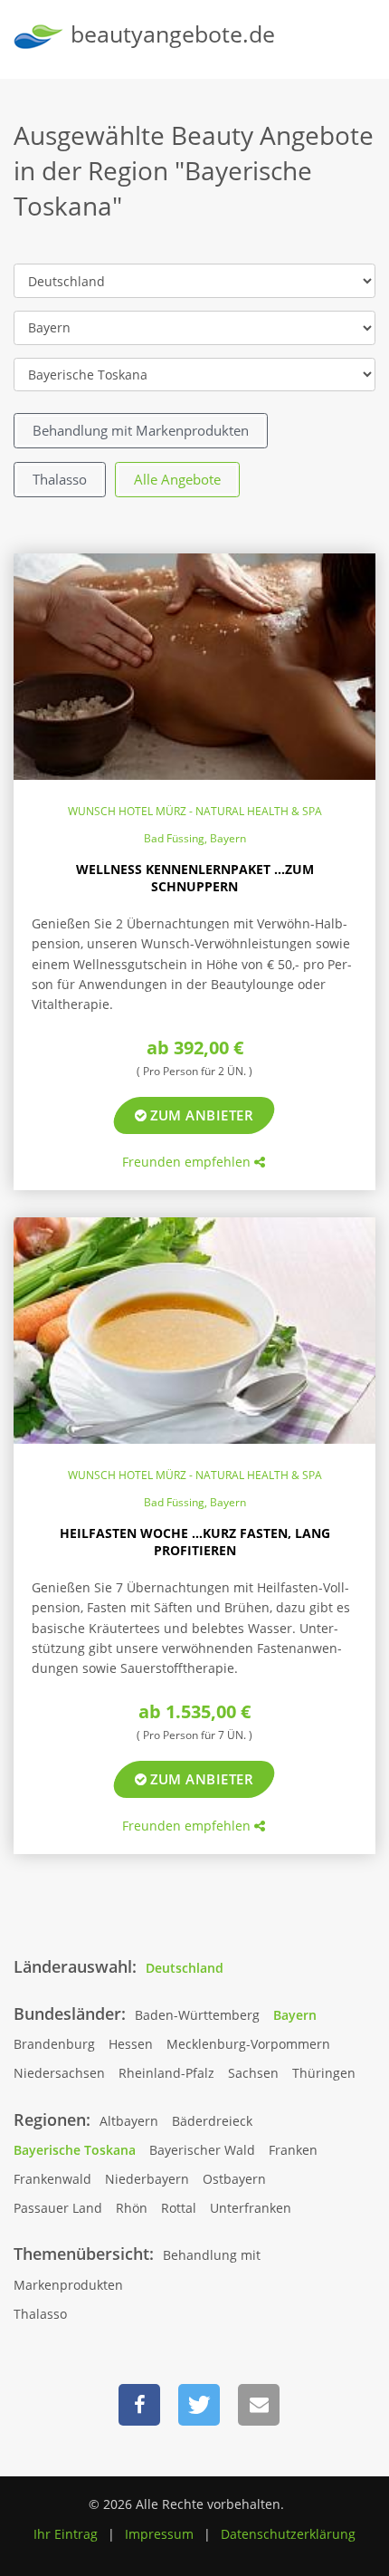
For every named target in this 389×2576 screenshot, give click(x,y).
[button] (139, 2405)
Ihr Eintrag (66, 2534)
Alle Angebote (177, 479)
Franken (293, 2150)
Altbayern (129, 2121)
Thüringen (324, 2073)
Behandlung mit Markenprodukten (141, 430)
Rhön (132, 2208)
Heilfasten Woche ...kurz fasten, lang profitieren (195, 1542)
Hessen (131, 2044)
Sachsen (253, 2073)
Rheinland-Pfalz (166, 2073)
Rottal (179, 2208)
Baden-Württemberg (197, 2015)
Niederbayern (147, 2179)
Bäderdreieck (212, 2121)
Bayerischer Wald (202, 2150)
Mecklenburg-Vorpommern (248, 2044)
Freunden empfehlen (188, 1162)
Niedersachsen (59, 2073)
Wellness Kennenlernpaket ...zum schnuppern (195, 878)
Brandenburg (54, 2044)
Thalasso (60, 479)
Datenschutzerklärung (288, 2534)
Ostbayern (234, 2179)
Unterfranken (251, 2208)
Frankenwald (52, 2179)
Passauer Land (58, 2208)
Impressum (159, 2534)
